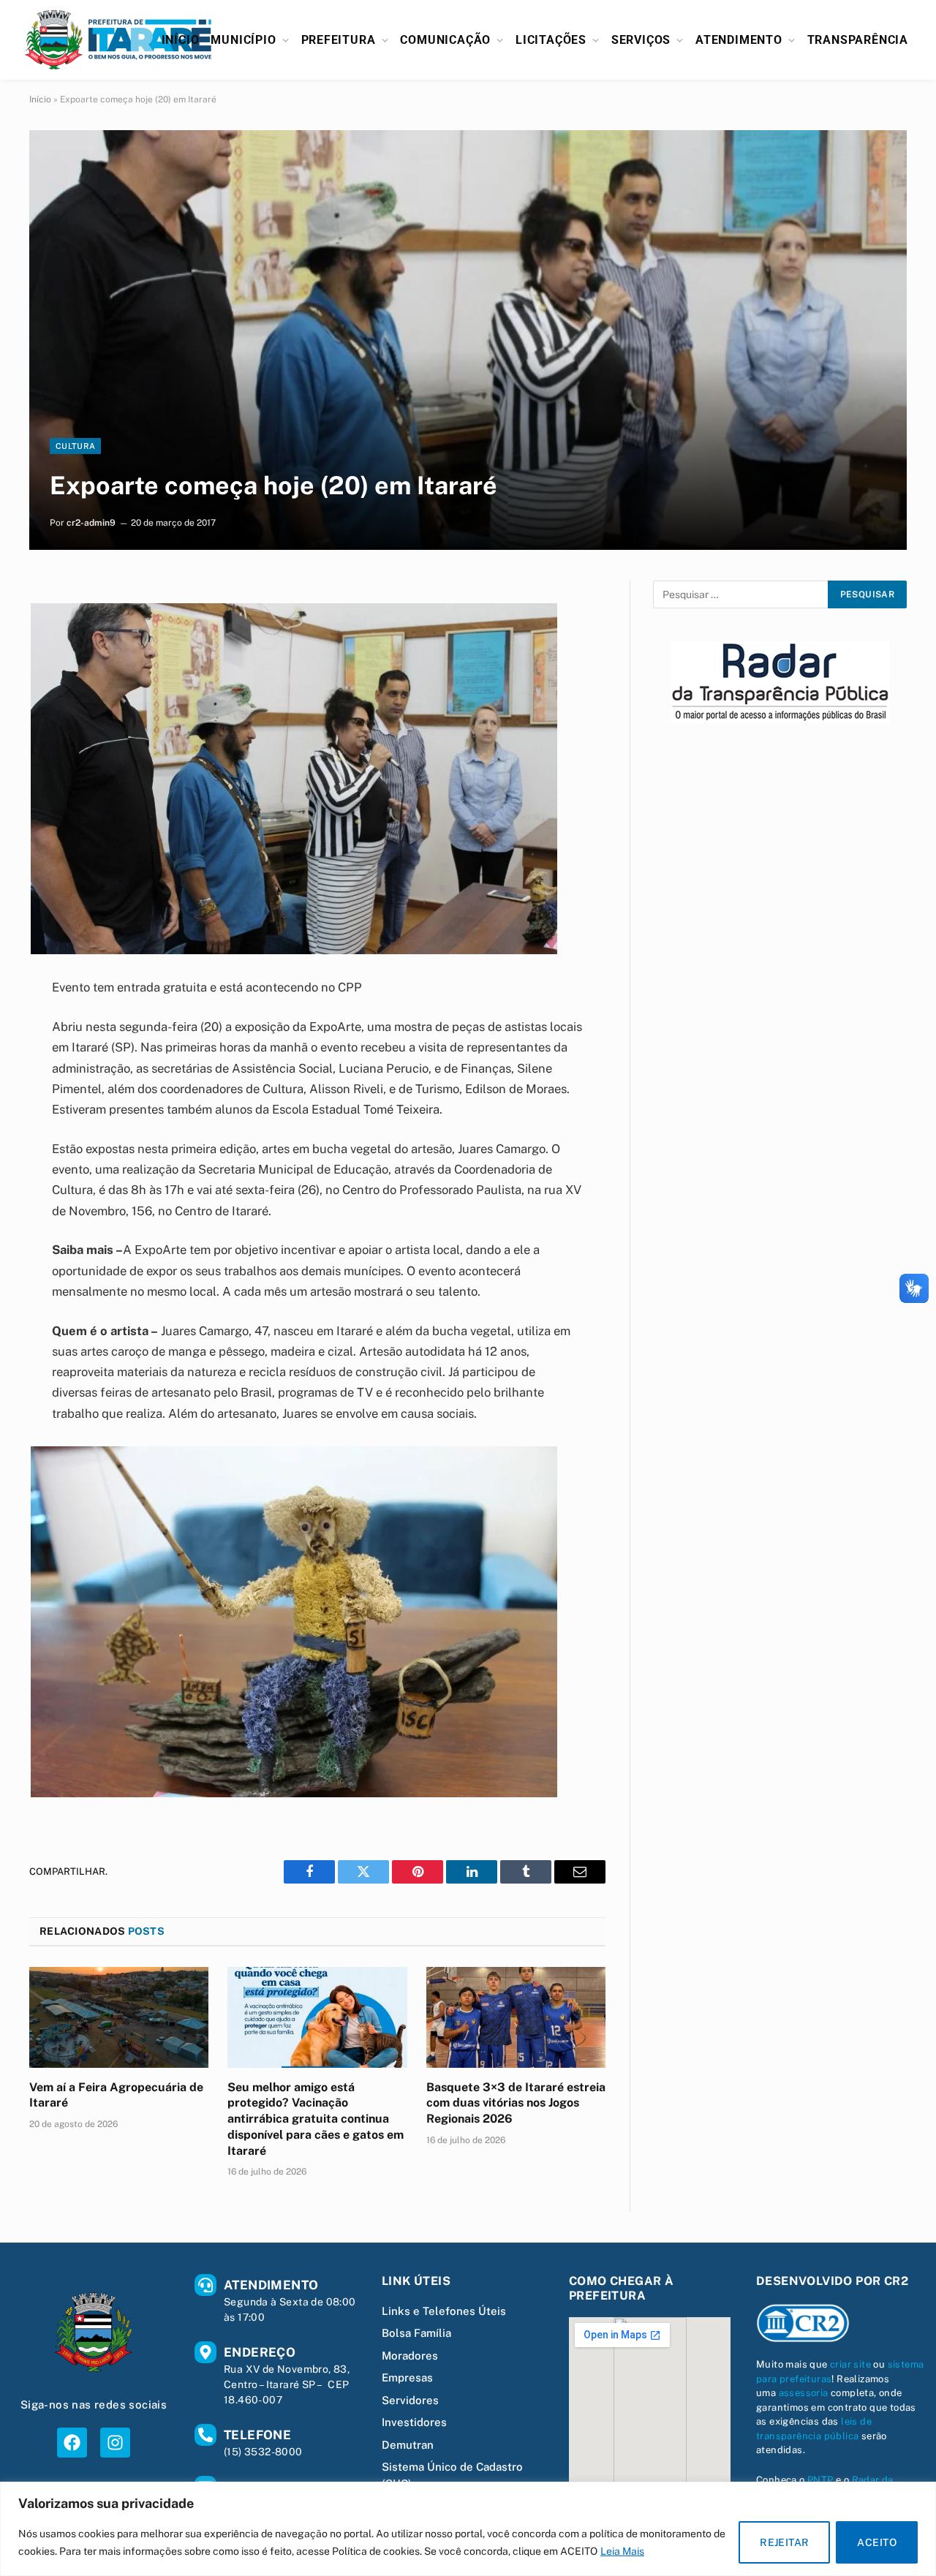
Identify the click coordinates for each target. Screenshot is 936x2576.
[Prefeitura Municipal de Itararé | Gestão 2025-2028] (118, 40)
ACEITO (877, 2542)
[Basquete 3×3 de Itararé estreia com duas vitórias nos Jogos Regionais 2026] (516, 2017)
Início (181, 40)
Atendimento (739, 40)
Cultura (75, 446)
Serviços (641, 40)
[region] (468, 2529)
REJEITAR (784, 2542)
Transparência (858, 40)
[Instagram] (115, 2443)
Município (243, 40)
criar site (850, 2364)
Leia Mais (622, 2551)
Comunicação (445, 40)
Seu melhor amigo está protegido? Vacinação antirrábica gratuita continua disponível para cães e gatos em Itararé (316, 2119)
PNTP (820, 2480)
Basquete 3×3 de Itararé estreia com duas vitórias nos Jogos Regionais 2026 (516, 2103)
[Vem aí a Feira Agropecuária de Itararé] (119, 2017)
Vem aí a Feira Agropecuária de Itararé (116, 2095)
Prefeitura (339, 40)
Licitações (551, 40)
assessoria (804, 2393)
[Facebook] (72, 2443)
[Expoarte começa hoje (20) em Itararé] (468, 340)
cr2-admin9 (91, 523)
